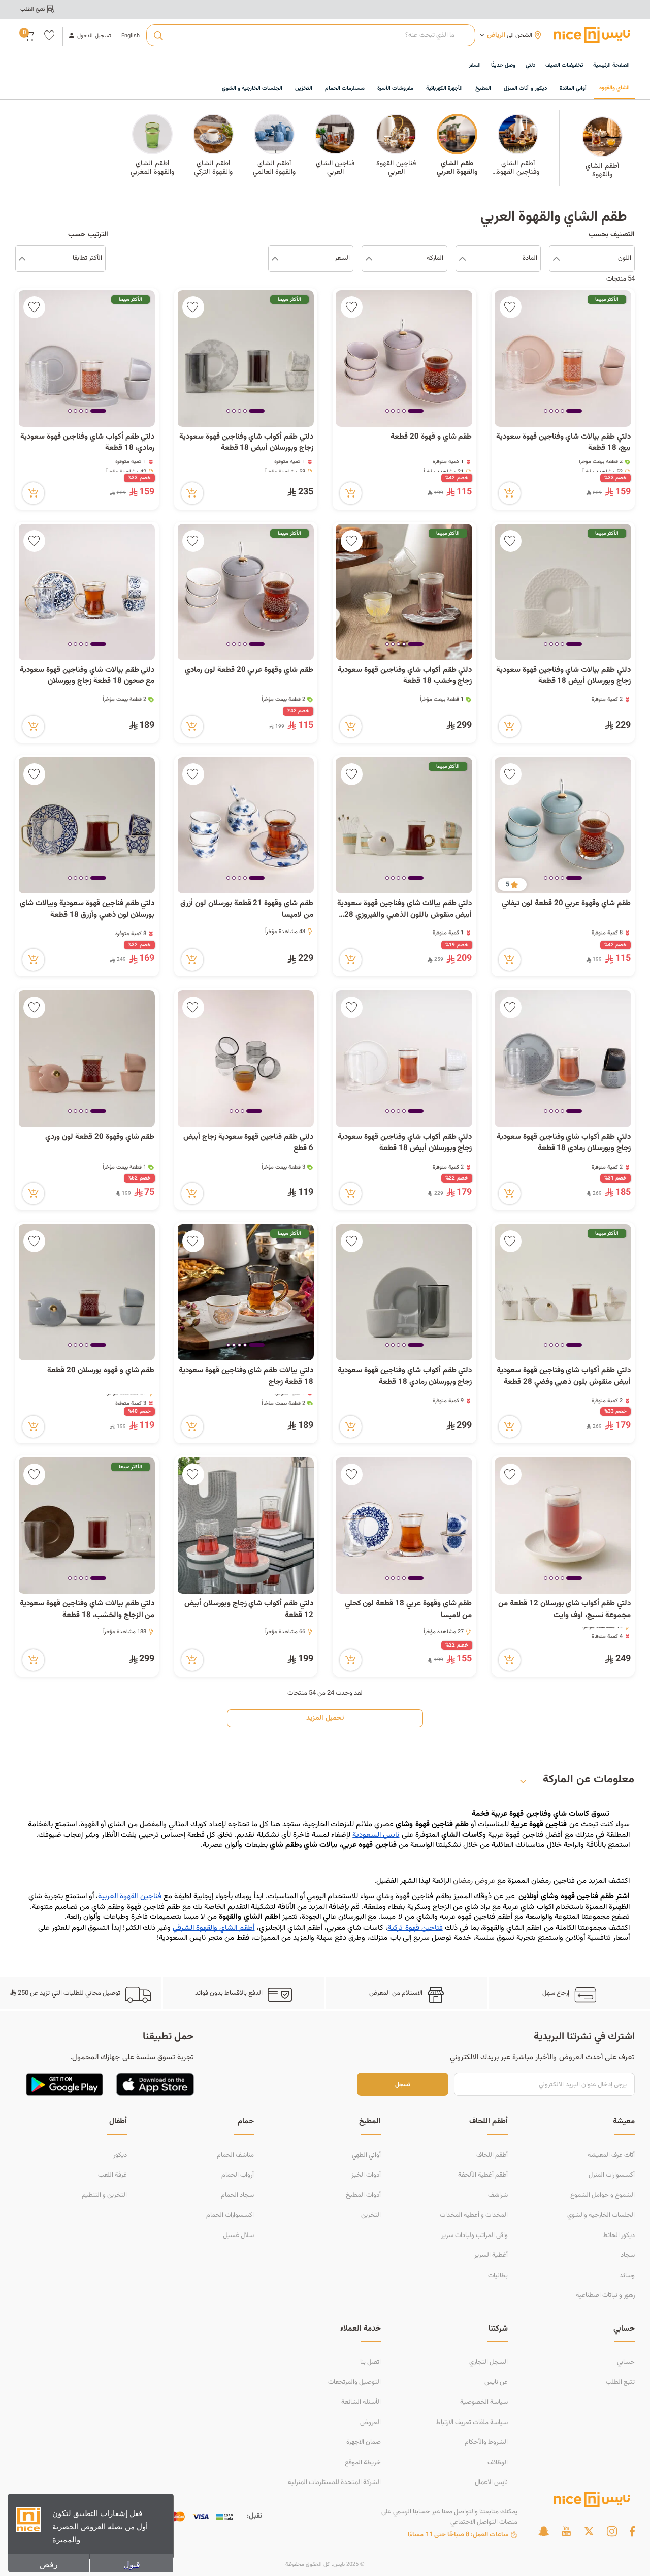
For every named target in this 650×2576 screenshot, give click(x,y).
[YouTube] (566, 2531)
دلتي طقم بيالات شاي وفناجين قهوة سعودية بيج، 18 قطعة (563, 443)
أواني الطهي (366, 2155)
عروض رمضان (474, 1881)
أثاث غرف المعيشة (611, 2155)
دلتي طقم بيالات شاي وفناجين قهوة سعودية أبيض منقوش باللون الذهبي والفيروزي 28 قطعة (404, 909)
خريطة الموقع (363, 2463)
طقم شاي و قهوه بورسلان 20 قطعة (101, 1371)
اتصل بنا (370, 2362)
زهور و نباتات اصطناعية (605, 2295)
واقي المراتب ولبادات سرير (475, 2236)
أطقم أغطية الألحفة (483, 2175)
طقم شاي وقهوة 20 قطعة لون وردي (99, 1137)
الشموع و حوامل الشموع (603, 2195)
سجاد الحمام (237, 2195)
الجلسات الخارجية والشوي (601, 2215)
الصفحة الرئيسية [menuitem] (611, 65)
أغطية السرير (491, 2255)
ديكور (120, 2155)
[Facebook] (632, 2531)
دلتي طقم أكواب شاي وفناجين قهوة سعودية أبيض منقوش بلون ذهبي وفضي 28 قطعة (564, 1376)
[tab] (574, 412)
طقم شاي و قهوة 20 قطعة (430, 437)
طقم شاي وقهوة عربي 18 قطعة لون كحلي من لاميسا (409, 1610)
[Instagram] (612, 2531)
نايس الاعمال (491, 2482)
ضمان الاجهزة (364, 2442)
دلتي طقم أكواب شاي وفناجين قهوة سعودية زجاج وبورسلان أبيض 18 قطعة (246, 443)
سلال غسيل (238, 2236)
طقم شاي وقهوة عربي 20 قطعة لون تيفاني (566, 904)
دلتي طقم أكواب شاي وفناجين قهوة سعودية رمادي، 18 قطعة (87, 443)
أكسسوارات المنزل (612, 2175)
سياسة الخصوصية (484, 2402)
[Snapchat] (544, 2531)
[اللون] (556, 259)
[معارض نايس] (592, 35)
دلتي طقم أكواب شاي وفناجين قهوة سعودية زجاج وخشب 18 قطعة (405, 676)
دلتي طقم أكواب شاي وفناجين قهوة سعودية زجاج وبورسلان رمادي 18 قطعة (564, 1143)
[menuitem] (564, 66)
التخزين (371, 2215)
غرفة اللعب (112, 2175)
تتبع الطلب (620, 2382)
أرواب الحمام (238, 2175)
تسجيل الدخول (94, 36)
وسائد (627, 2276)
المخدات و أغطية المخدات (474, 2215)
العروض (370, 2423)
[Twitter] (589, 2531)
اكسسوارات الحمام (230, 2215)
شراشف (498, 2195)
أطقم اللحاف (492, 2155)
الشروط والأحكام (486, 2442)
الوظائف (498, 2463)
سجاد (628, 2255)
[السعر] (275, 259)
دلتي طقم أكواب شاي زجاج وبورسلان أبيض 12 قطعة (249, 1610)
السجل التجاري (489, 2362)
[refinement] (22, 259)
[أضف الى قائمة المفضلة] (511, 307)
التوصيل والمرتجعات (354, 2382)
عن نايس (496, 2382)
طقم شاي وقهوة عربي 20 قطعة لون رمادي (249, 670)
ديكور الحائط (619, 2236)
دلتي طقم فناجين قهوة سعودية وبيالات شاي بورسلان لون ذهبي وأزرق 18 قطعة (87, 909)
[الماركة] (369, 259)
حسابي (626, 2362)
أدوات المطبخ (363, 2195)
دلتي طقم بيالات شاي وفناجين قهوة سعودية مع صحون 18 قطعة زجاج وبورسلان (87, 676)
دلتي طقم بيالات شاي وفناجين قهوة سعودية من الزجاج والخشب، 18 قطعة (87, 1610)
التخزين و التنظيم (104, 2195)
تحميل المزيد (325, 1718)
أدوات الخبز (366, 2175)
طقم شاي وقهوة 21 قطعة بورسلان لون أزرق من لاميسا (247, 909)
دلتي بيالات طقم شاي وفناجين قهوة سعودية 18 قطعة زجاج (246, 1376)
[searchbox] (311, 36)
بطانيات (498, 2276)
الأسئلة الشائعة (361, 2402)
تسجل (403, 2084)
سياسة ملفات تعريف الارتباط (472, 2423)
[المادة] (462, 259)
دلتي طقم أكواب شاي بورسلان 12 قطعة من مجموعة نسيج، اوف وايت (564, 1610)
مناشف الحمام (235, 2155)
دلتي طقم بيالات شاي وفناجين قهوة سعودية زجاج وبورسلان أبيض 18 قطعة (563, 676)
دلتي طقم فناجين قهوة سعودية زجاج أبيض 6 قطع (248, 1143)
